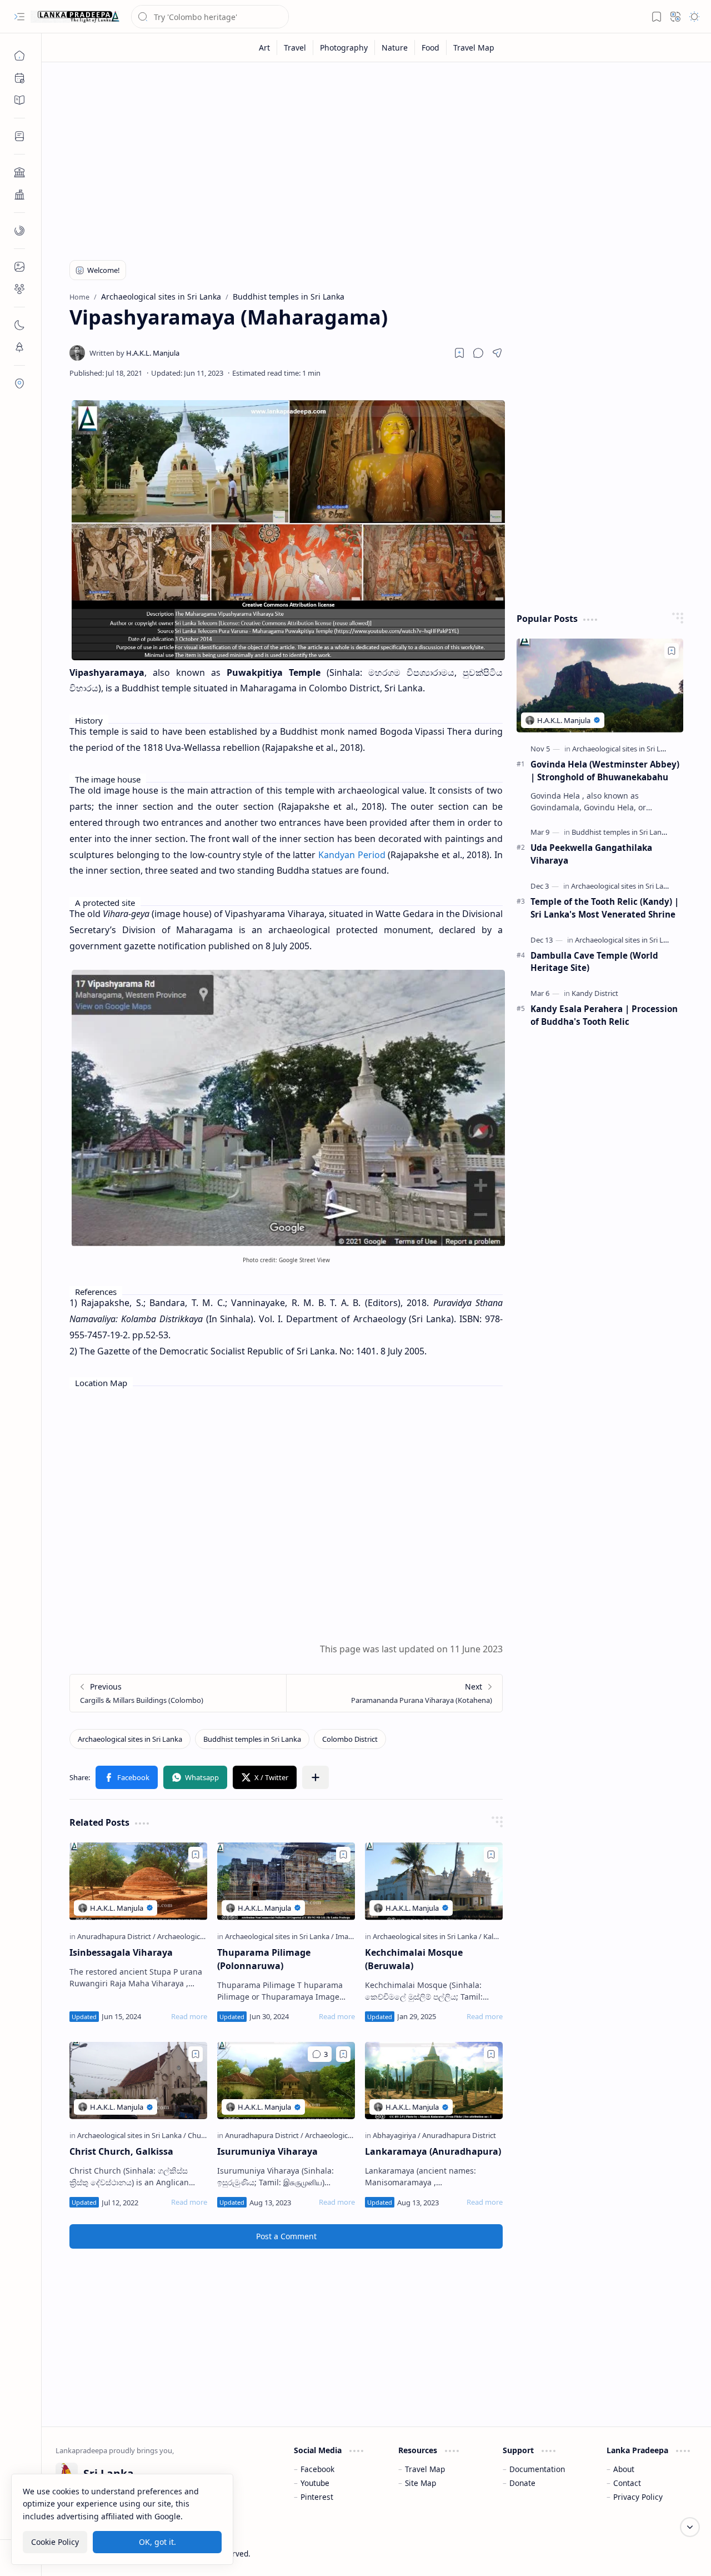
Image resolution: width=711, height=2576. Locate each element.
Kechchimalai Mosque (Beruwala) (414, 1959)
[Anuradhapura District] (116, 1936)
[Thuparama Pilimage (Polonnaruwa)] (286, 1881)
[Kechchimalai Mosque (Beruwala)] (434, 1881)
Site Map (420, 2483)
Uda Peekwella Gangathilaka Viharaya (591, 854)
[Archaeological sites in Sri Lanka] (130, 1739)
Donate (522, 2483)
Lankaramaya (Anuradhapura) (433, 2151)
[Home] (19, 56)
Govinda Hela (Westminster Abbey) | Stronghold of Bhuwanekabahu (605, 771)
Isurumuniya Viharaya (267, 2151)
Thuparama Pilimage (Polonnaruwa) (264, 1959)
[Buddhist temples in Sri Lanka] (252, 1739)
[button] (19, 17)
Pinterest (317, 2497)
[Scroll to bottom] (690, 2527)
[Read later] (459, 353)
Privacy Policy (638, 2497)
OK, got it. (157, 2542)
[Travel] (295, 48)
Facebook (317, 2469)
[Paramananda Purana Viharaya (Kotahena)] (394, 1693)
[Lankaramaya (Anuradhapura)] (434, 2081)
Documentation (537, 2469)
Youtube (315, 2483)
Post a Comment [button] (286, 2236)
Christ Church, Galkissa (121, 2151)
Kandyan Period (352, 855)
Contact (627, 2483)
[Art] (265, 48)
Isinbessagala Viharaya (121, 1952)
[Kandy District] (595, 993)
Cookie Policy (55, 2542)
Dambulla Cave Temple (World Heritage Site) (594, 962)
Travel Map (425, 2469)
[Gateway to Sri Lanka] (75, 17)
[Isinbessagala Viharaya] (138, 1881)
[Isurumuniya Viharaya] (286, 2081)
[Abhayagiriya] (397, 2135)
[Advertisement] (376, 157)
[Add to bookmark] (196, 1855)
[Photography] (344, 48)
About (624, 2469)
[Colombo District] (350, 1739)
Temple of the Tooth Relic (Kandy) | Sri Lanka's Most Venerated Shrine (605, 908)
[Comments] (320, 2054)
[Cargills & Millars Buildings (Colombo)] (178, 1693)
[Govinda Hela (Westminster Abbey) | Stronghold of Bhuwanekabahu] (600, 686)
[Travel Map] (474, 48)
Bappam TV (677, 2553)
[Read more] (189, 2016)
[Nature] (395, 48)
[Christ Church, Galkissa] (138, 2081)
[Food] (431, 48)
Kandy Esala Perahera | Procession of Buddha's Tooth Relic (604, 1015)
